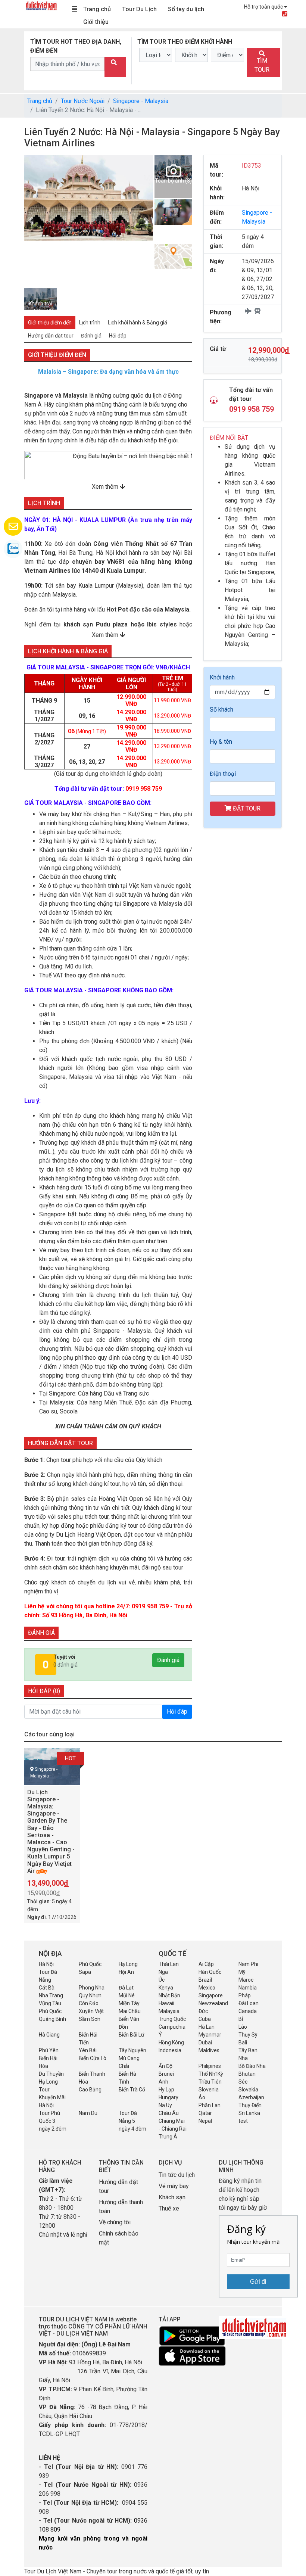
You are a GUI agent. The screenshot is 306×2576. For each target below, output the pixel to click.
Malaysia (169, 2011)
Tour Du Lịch (139, 9)
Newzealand (213, 2003)
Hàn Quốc (210, 1972)
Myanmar (210, 2035)
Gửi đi (258, 2282)
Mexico (207, 1988)
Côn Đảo (89, 2003)
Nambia (248, 1988)
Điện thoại (223, 774)
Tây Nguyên (132, 2050)
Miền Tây (129, 2003)
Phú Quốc (90, 1964)
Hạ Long (128, 1964)
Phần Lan (210, 2105)
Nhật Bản (169, 1995)
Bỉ (241, 2019)
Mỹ (242, 1972)
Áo (202, 2097)
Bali (243, 2043)
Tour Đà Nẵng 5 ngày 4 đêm (132, 2121)
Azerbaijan (251, 2097)
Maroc (246, 1980)
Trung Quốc (172, 2019)
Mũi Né (127, 1995)
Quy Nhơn (90, 1995)
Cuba (205, 2019)
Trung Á (168, 2137)
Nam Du (88, 2113)
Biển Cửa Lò (93, 2058)
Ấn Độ (166, 2066)
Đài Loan (249, 2003)
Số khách (221, 710)
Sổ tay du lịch (186, 9)
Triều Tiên (210, 2082)
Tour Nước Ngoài (83, 101)
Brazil (205, 1980)
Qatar (205, 2113)
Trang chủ (97, 9)
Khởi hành (222, 677)
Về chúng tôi (115, 2222)
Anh (163, 2082)
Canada (248, 2011)
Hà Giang (49, 2035)
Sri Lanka (249, 2113)
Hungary (168, 2097)
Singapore (211, 1995)
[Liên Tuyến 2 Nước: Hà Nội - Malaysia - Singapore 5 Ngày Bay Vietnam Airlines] (193, 1769)
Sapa (85, 1972)
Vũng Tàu (50, 2003)
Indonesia (170, 2050)
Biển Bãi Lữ (132, 2035)
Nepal (205, 2121)
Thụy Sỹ (248, 2035)
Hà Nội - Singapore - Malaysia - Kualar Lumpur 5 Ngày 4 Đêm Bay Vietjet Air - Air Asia (144, 1810)
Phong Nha (92, 1988)
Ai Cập (206, 1964)
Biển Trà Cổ (132, 2090)
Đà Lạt (126, 1988)
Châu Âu (169, 2113)
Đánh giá (168, 1660)
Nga (163, 1972)
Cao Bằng (90, 2090)
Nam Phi (248, 1964)
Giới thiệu (96, 22)
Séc (243, 2082)
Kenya (166, 1988)
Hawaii (166, 2003)
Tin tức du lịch (177, 2175)
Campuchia (172, 2027)
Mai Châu (130, 2011)
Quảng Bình (52, 2019)
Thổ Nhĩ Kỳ (211, 2074)
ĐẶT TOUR (246, 808)
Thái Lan (169, 1964)
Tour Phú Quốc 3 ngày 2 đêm (53, 2121)
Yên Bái (88, 2050)
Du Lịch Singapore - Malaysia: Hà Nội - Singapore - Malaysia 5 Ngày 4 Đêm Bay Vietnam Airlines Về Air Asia (280, 1817)
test (243, 2121)
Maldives (209, 2050)
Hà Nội (46, 1964)
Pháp (245, 1995)
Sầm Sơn (90, 2019)
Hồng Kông (171, 2043)
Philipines (210, 2066)
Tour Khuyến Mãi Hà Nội (52, 2097)
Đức (203, 2011)
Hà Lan (207, 2027)
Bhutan (247, 2074)
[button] (31, 221)
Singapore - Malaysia (141, 101)
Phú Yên (49, 2050)
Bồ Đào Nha (252, 2066)
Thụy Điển (250, 2105)
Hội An (126, 1972)
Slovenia (209, 2090)
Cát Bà (47, 1988)
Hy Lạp (166, 2090)
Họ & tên (221, 742)
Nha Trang (51, 1995)
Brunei (166, 2074)
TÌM (262, 65)
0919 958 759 (252, 409)
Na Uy (165, 2105)
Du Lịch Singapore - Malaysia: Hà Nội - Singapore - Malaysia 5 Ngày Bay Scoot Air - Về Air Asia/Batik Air (78, 1813)
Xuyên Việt (91, 2011)
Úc (162, 1980)
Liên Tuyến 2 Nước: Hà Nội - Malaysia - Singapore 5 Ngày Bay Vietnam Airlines (212, 1810)
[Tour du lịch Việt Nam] (41, 5)
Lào (243, 2027)
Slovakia (248, 2090)
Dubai (205, 2043)
